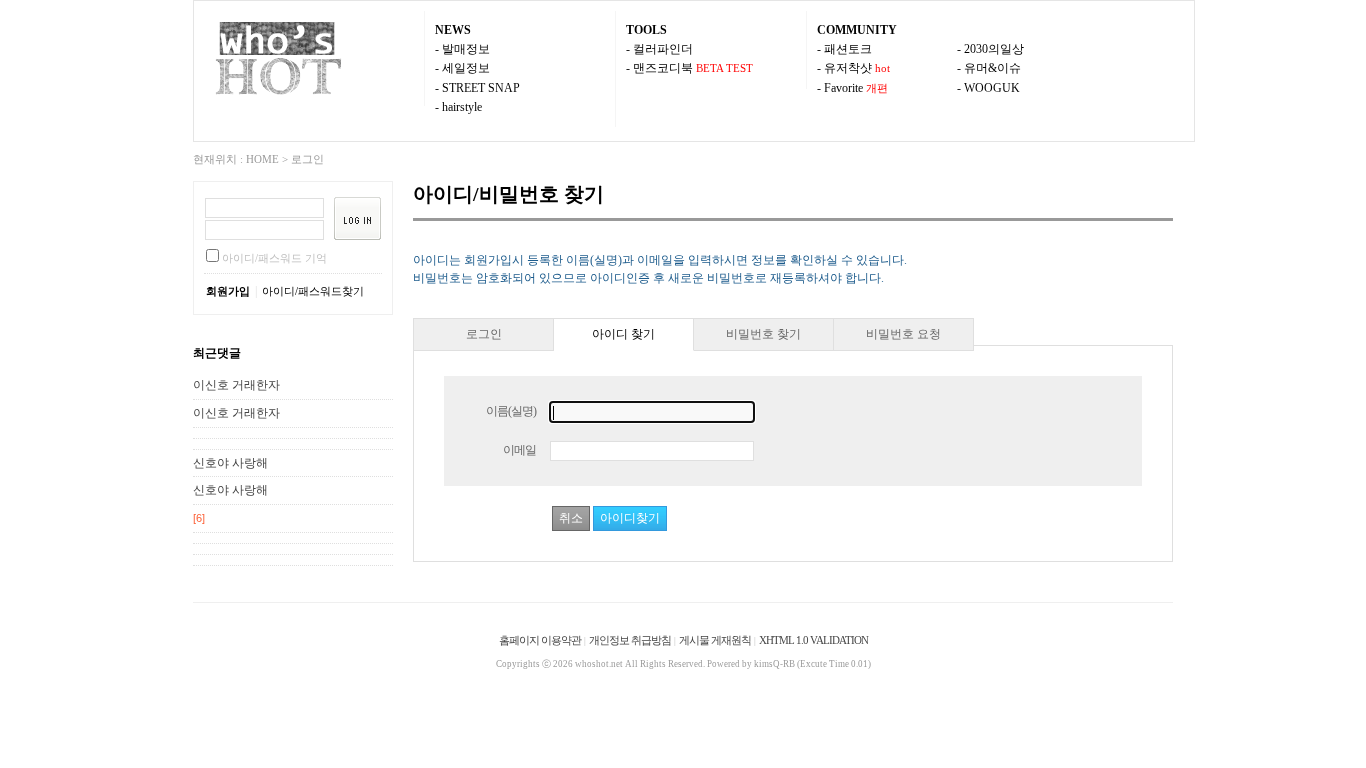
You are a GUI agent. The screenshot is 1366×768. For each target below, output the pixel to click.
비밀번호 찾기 (763, 334)
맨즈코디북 (663, 68)
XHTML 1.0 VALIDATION (813, 640)
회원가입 (228, 291)
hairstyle (462, 107)
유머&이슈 (992, 68)
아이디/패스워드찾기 (313, 291)
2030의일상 (994, 49)
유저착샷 (848, 68)
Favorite (843, 88)
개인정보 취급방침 (630, 640)
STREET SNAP (481, 88)
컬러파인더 (663, 49)
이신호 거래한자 (236, 385)
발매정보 (466, 49)
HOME (262, 159)
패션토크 (848, 49)
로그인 (307, 159)
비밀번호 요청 (903, 334)
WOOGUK (992, 88)
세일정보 (466, 68)
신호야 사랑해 (230, 463)
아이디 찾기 (623, 334)
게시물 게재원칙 (715, 640)
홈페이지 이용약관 (540, 640)
